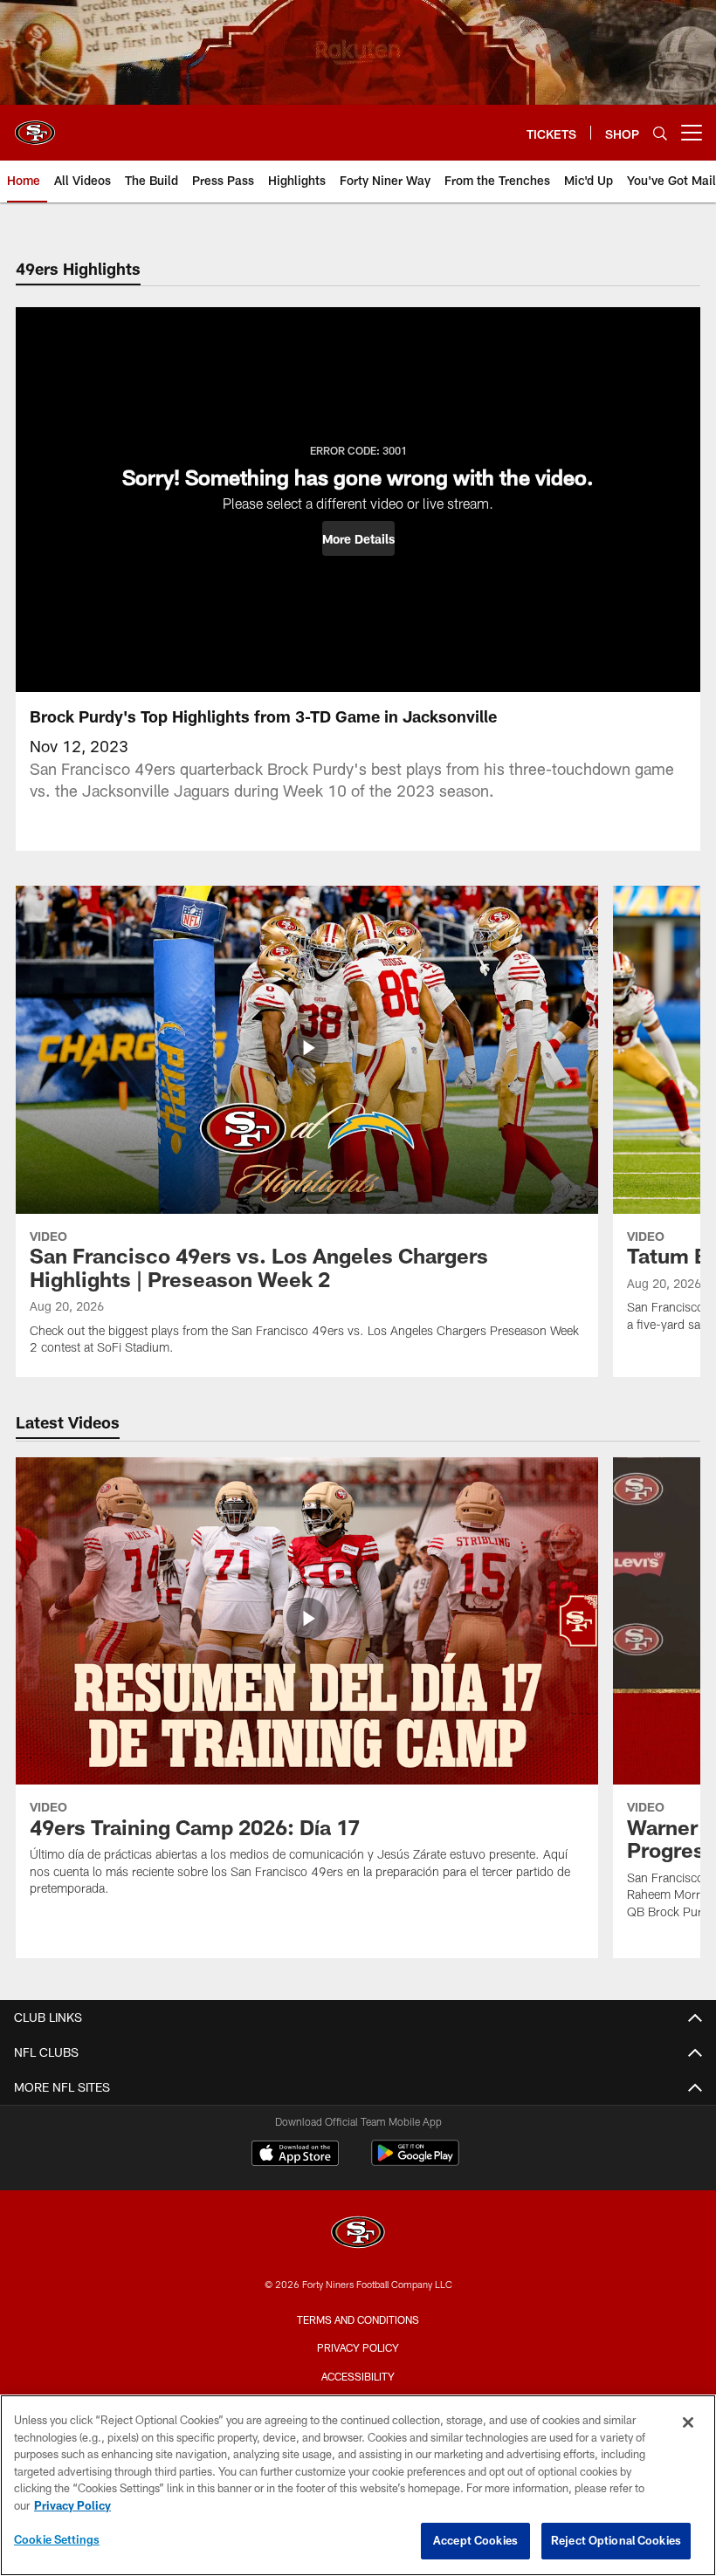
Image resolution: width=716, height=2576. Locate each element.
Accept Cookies (475, 2540)
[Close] (688, 2422)
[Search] (660, 133)
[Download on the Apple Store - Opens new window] (295, 2155)
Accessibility (358, 2376)
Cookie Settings (57, 2539)
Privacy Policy (358, 2347)
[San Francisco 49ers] (358, 2234)
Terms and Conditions (358, 2319)
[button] (358, 538)
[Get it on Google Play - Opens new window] (415, 2162)
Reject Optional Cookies (616, 2540)
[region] (358, 2485)
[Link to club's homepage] (35, 126)
